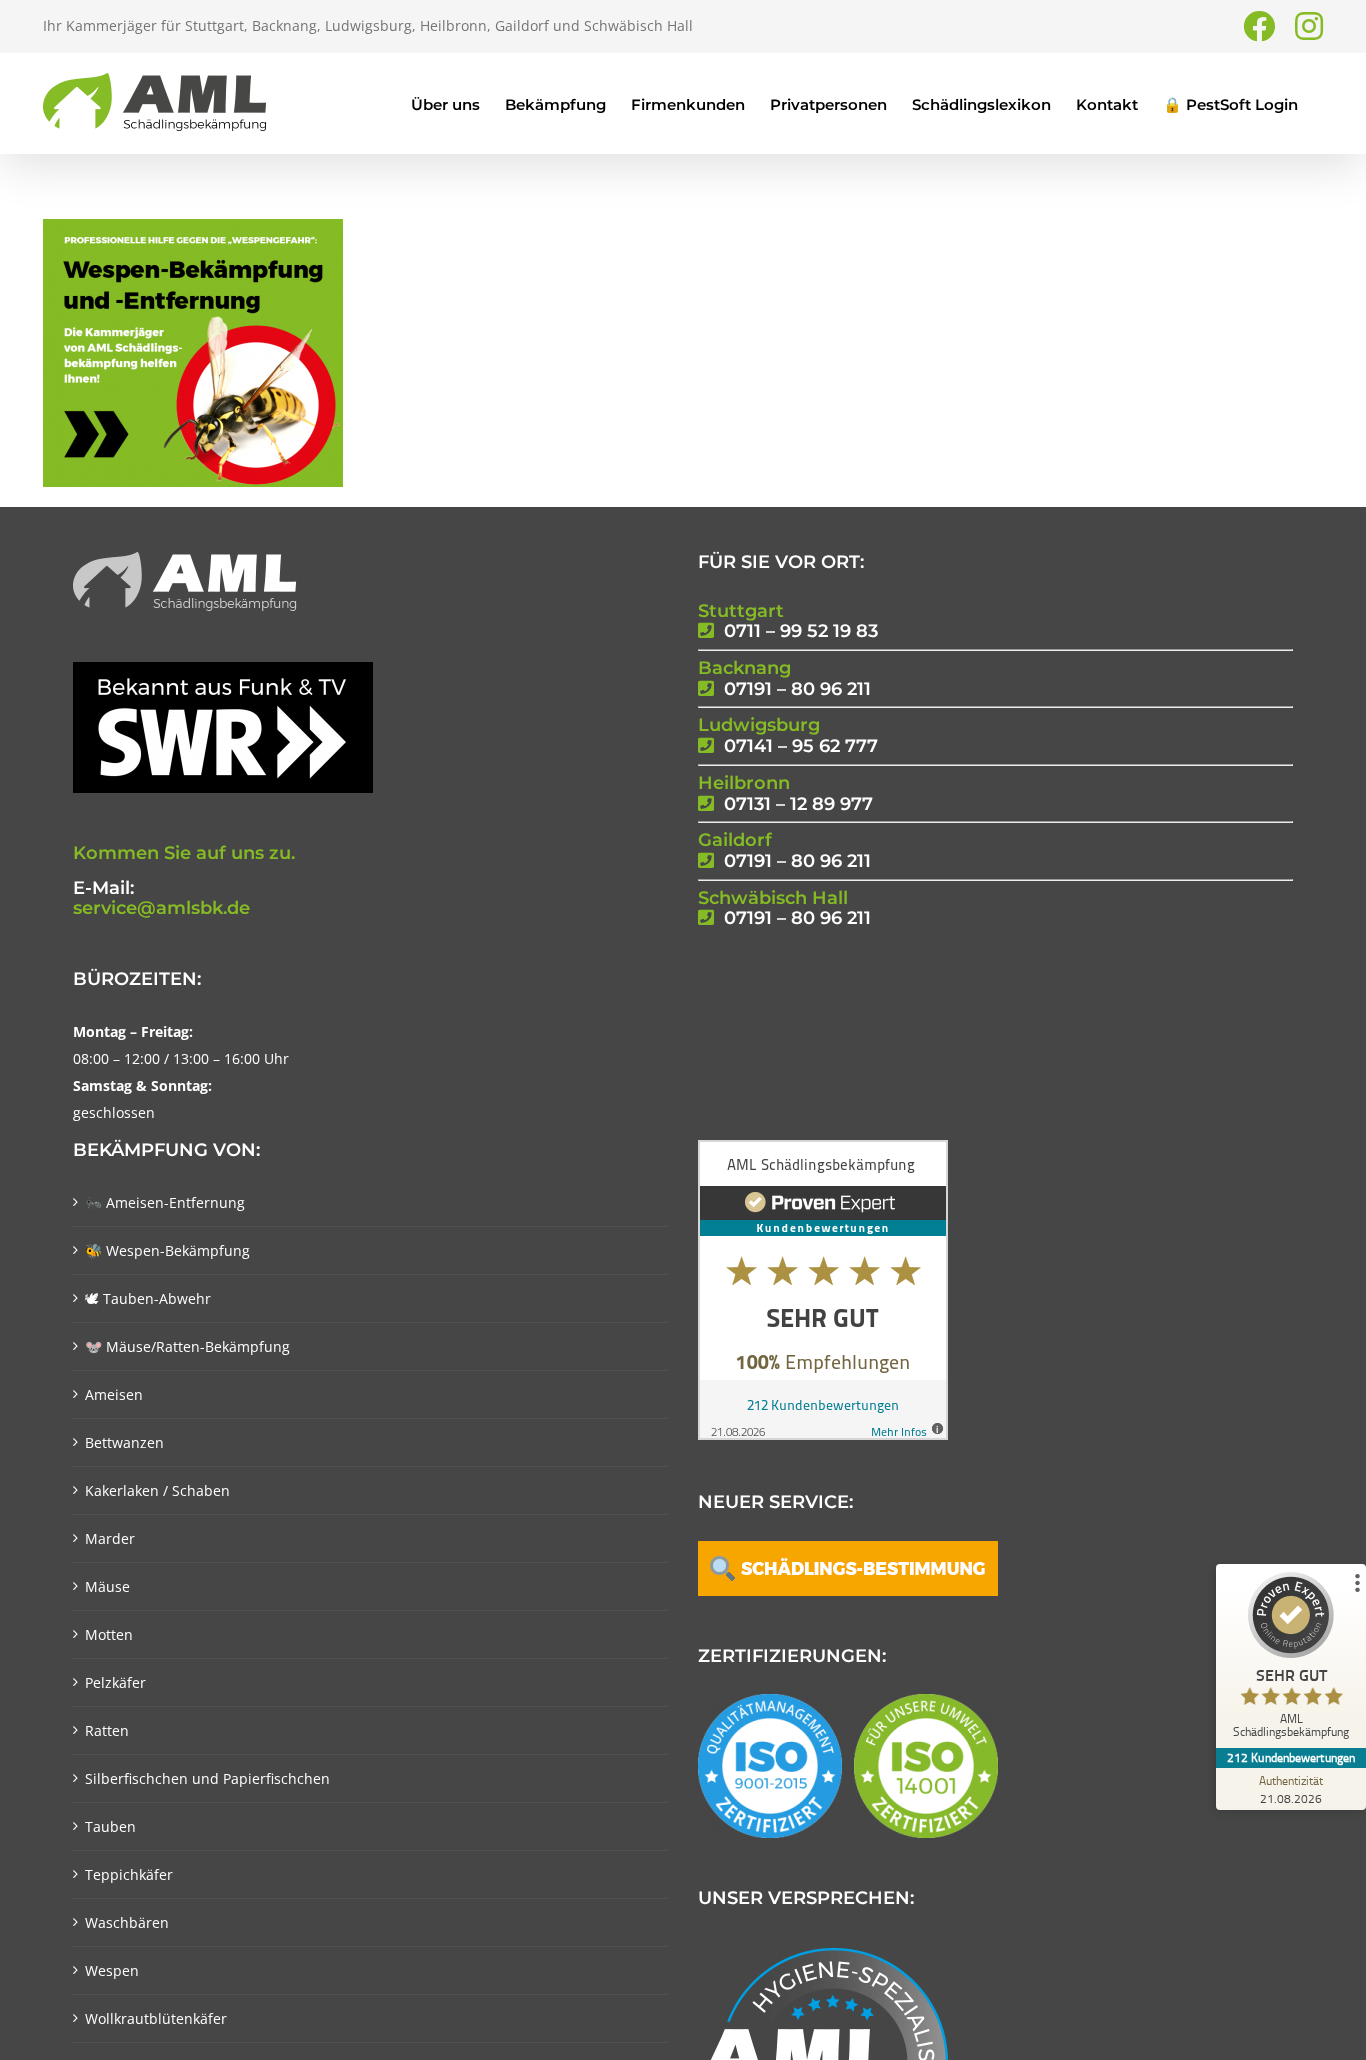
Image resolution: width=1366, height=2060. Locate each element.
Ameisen (114, 1394)
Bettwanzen (124, 1442)
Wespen (112, 1970)
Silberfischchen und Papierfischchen (207, 1778)
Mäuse (107, 1586)
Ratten (107, 1730)
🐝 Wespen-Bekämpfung (167, 1250)
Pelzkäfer (115, 1682)
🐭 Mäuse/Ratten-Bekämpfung (187, 1346)
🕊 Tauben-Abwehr (148, 1298)
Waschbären (127, 1922)
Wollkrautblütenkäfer (156, 2018)
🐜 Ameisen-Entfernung (165, 1202)
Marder (110, 1538)
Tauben (110, 1826)
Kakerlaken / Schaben (157, 1490)
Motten (109, 1634)
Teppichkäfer (129, 1874)
